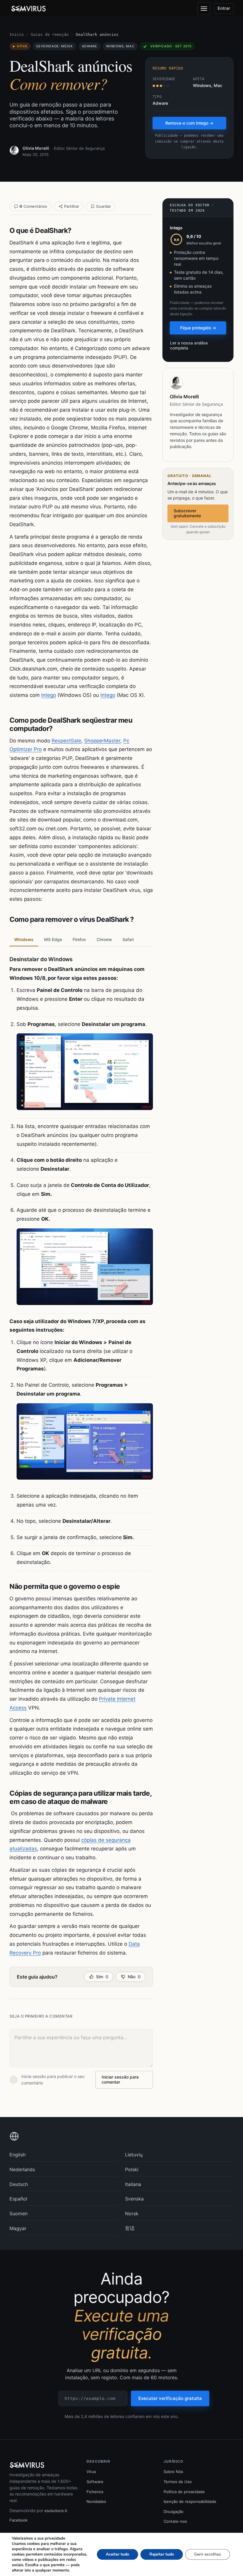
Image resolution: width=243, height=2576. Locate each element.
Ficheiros (95, 2492)
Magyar (18, 2228)
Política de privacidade (184, 2492)
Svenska (134, 2199)
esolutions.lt (56, 2511)
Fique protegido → (198, 328)
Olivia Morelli (36, 148)
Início (17, 34)
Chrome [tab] (104, 939)
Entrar (224, 8)
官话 (130, 2228)
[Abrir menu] (204, 9)
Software (95, 2482)
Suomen (19, 2213)
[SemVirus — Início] (29, 9)
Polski (132, 2169)
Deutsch (19, 2184)
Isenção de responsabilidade (190, 2501)
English (17, 2155)
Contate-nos (175, 2521)
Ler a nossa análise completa (189, 345)
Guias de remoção (50, 34)
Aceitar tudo (117, 2554)
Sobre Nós (173, 2472)
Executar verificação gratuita (170, 2398)
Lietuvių (134, 2155)
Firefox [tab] (79, 939)
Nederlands (22, 2169)
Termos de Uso (178, 2482)
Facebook (19, 2520)
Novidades (96, 2501)
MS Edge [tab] (53, 939)
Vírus (91, 2472)
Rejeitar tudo (162, 2554)
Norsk (132, 2213)
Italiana (133, 2184)
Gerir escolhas (208, 2554)
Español (18, 2199)
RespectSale (66, 741)
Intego (49, 695)
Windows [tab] (24, 939)
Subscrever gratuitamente (187, 513)
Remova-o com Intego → (189, 123)
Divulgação (174, 2511)
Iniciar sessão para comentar (120, 2079)
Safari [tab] (128, 939)
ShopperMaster (102, 741)
